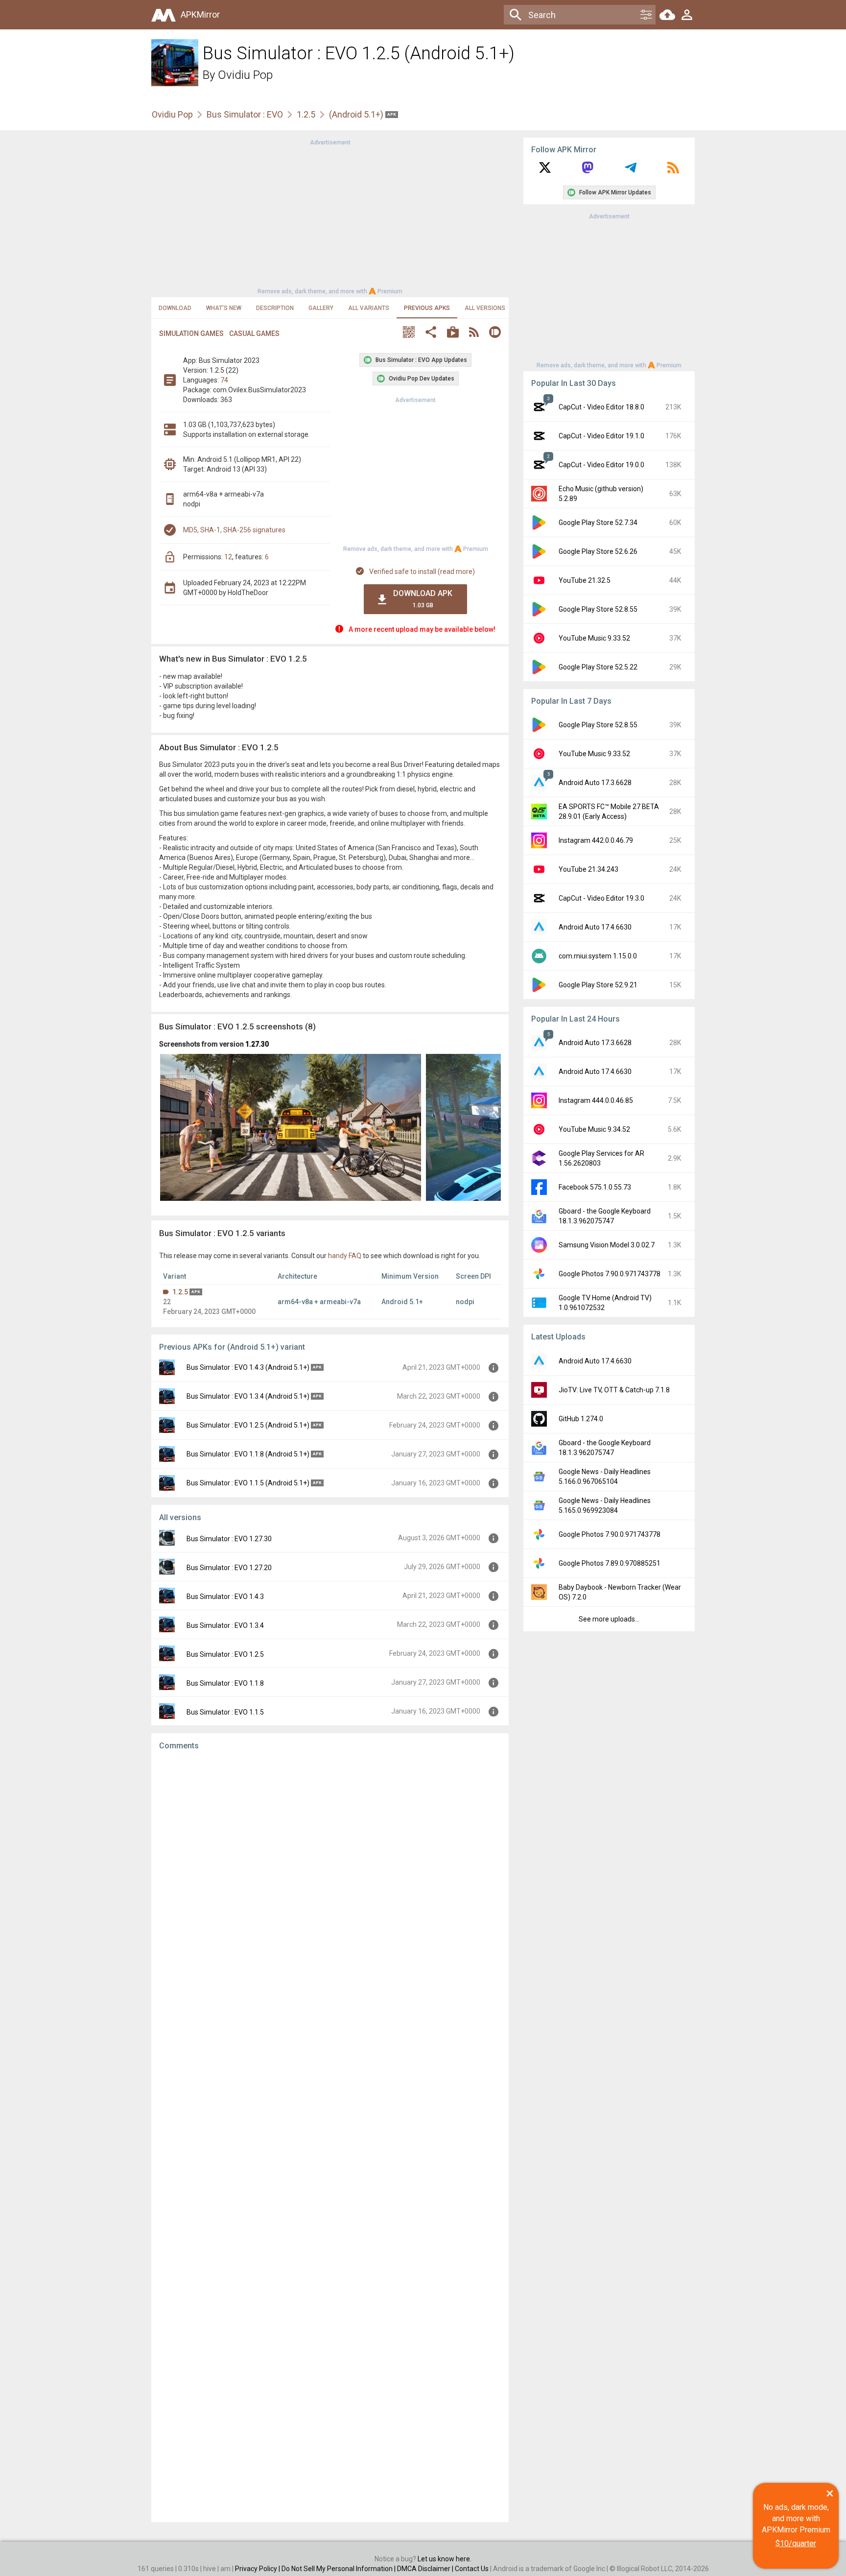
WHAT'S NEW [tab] (224, 308)
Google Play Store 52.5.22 (598, 667)
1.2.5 (306, 114)
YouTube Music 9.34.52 (594, 1129)
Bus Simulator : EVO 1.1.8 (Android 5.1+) (248, 1454)
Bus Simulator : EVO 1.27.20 (229, 1568)
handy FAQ (345, 1256)
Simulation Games (191, 334)
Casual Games (254, 334)
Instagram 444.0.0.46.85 (596, 1100)
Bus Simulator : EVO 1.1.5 (225, 1712)
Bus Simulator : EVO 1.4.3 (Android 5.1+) (248, 1367)
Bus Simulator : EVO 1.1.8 (225, 1683)
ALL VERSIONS (485, 308)
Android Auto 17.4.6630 (595, 927)
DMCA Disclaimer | (426, 2569)
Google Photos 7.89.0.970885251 (610, 1563)
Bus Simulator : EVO (245, 114)
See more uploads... (609, 1619)
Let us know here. (445, 2559)
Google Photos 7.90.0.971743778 (610, 1274)
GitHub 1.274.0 (581, 1419)
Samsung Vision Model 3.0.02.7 (607, 1245)
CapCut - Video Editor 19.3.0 (601, 898)
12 (228, 557)
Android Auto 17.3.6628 (595, 783)
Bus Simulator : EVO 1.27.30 (229, 1539)
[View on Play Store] (453, 333)
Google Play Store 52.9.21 (598, 985)
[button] (409, 333)
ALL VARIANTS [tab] (369, 308)
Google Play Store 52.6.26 (598, 551)
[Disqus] (330, 2136)
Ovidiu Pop (245, 75)
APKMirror (200, 14)
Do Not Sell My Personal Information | (339, 2569)
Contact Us (472, 2569)
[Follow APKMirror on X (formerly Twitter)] (545, 171)
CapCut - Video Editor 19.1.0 (601, 436)
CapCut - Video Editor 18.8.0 (601, 407)
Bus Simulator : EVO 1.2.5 (225, 1654)
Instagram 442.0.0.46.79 (596, 840)
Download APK (423, 599)
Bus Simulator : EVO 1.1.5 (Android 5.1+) (248, 1483)
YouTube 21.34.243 (588, 869)
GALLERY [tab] (321, 308)
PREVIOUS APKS (427, 308)
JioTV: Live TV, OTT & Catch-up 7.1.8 (614, 1390)
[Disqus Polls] (330, 1882)
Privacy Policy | (258, 2569)
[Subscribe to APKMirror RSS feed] (673, 171)
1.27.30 (257, 1044)
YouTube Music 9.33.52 (594, 638)
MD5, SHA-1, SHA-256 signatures (234, 530)
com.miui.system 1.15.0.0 (598, 956)
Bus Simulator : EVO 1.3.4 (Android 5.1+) (248, 1396)
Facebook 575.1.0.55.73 (595, 1187)
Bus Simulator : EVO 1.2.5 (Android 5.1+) (248, 1425)
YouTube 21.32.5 (585, 580)
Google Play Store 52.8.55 (598, 609)
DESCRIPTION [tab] (275, 308)
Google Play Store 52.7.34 (598, 523)
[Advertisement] (330, 216)
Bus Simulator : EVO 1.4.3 (225, 1597)
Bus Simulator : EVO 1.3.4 (225, 1625)
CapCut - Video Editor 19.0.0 (601, 465)
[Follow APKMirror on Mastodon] (587, 171)
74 (224, 380)
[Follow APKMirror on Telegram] (631, 171)
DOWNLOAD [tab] (175, 308)
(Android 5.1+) (357, 114)
